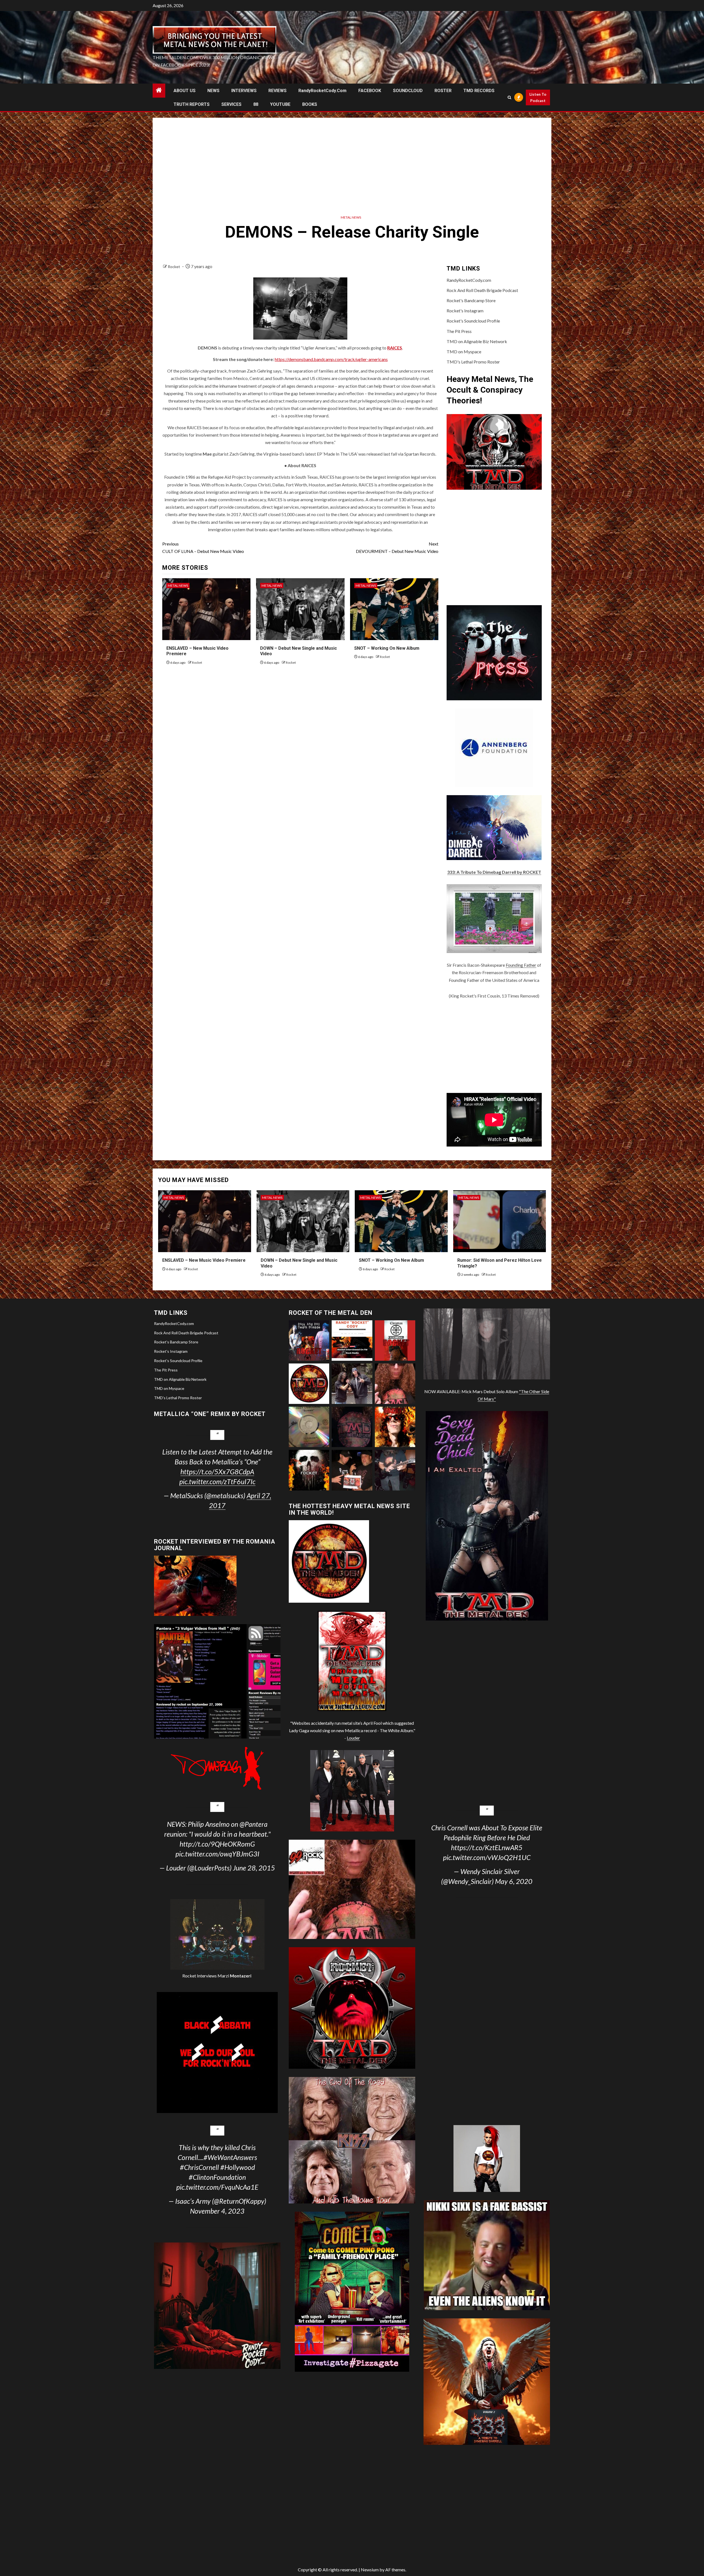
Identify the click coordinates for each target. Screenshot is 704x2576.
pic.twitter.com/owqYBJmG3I (217, 1854)
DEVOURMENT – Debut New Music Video (397, 547)
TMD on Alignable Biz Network (477, 341)
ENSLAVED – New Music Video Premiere (204, 1260)
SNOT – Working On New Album (387, 648)
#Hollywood (238, 2167)
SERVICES (231, 104)
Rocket (174, 267)
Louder (353, 1738)
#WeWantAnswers (230, 2157)
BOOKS (310, 104)
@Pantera (254, 1824)
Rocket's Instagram (465, 311)
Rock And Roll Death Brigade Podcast (482, 290)
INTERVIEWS (244, 91)
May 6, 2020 (514, 1881)
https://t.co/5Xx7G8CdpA (217, 1472)
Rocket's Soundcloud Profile (473, 321)
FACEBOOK (370, 91)
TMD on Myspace (464, 352)
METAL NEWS (351, 217)
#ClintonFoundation (217, 2177)
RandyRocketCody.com (322, 91)
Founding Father (521, 965)
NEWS (213, 91)
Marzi (234, 1976)
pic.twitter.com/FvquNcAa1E (217, 2187)
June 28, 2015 (254, 1868)
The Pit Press (459, 331)
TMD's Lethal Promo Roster (473, 362)
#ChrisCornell (199, 2167)
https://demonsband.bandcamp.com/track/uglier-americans (331, 359)
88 (256, 104)
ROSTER (443, 91)
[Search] (510, 97)
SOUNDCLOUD (408, 91)
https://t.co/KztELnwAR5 (487, 1847)
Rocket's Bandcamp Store (471, 300)
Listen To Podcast (538, 97)
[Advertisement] (352, 164)
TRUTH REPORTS (192, 104)
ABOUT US (185, 91)
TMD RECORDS (479, 91)
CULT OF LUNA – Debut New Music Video (203, 547)
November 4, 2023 (217, 2211)
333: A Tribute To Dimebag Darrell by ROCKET (494, 872)
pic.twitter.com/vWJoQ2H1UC (487, 1857)
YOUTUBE (280, 104)
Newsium (370, 2570)
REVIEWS (277, 91)
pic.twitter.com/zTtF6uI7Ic (217, 1481)
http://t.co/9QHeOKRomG (217, 1844)
